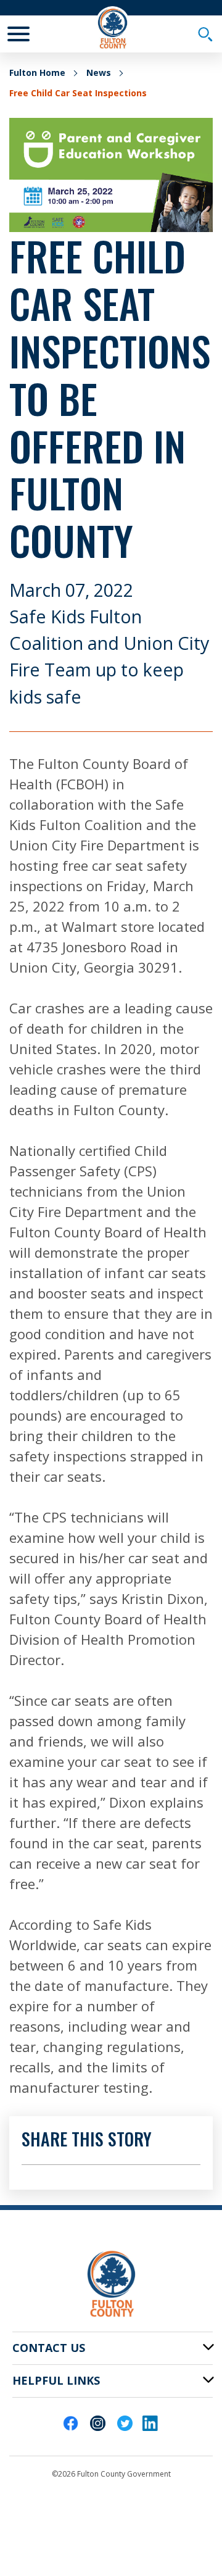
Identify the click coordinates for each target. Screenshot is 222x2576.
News (99, 73)
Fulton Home (37, 73)
